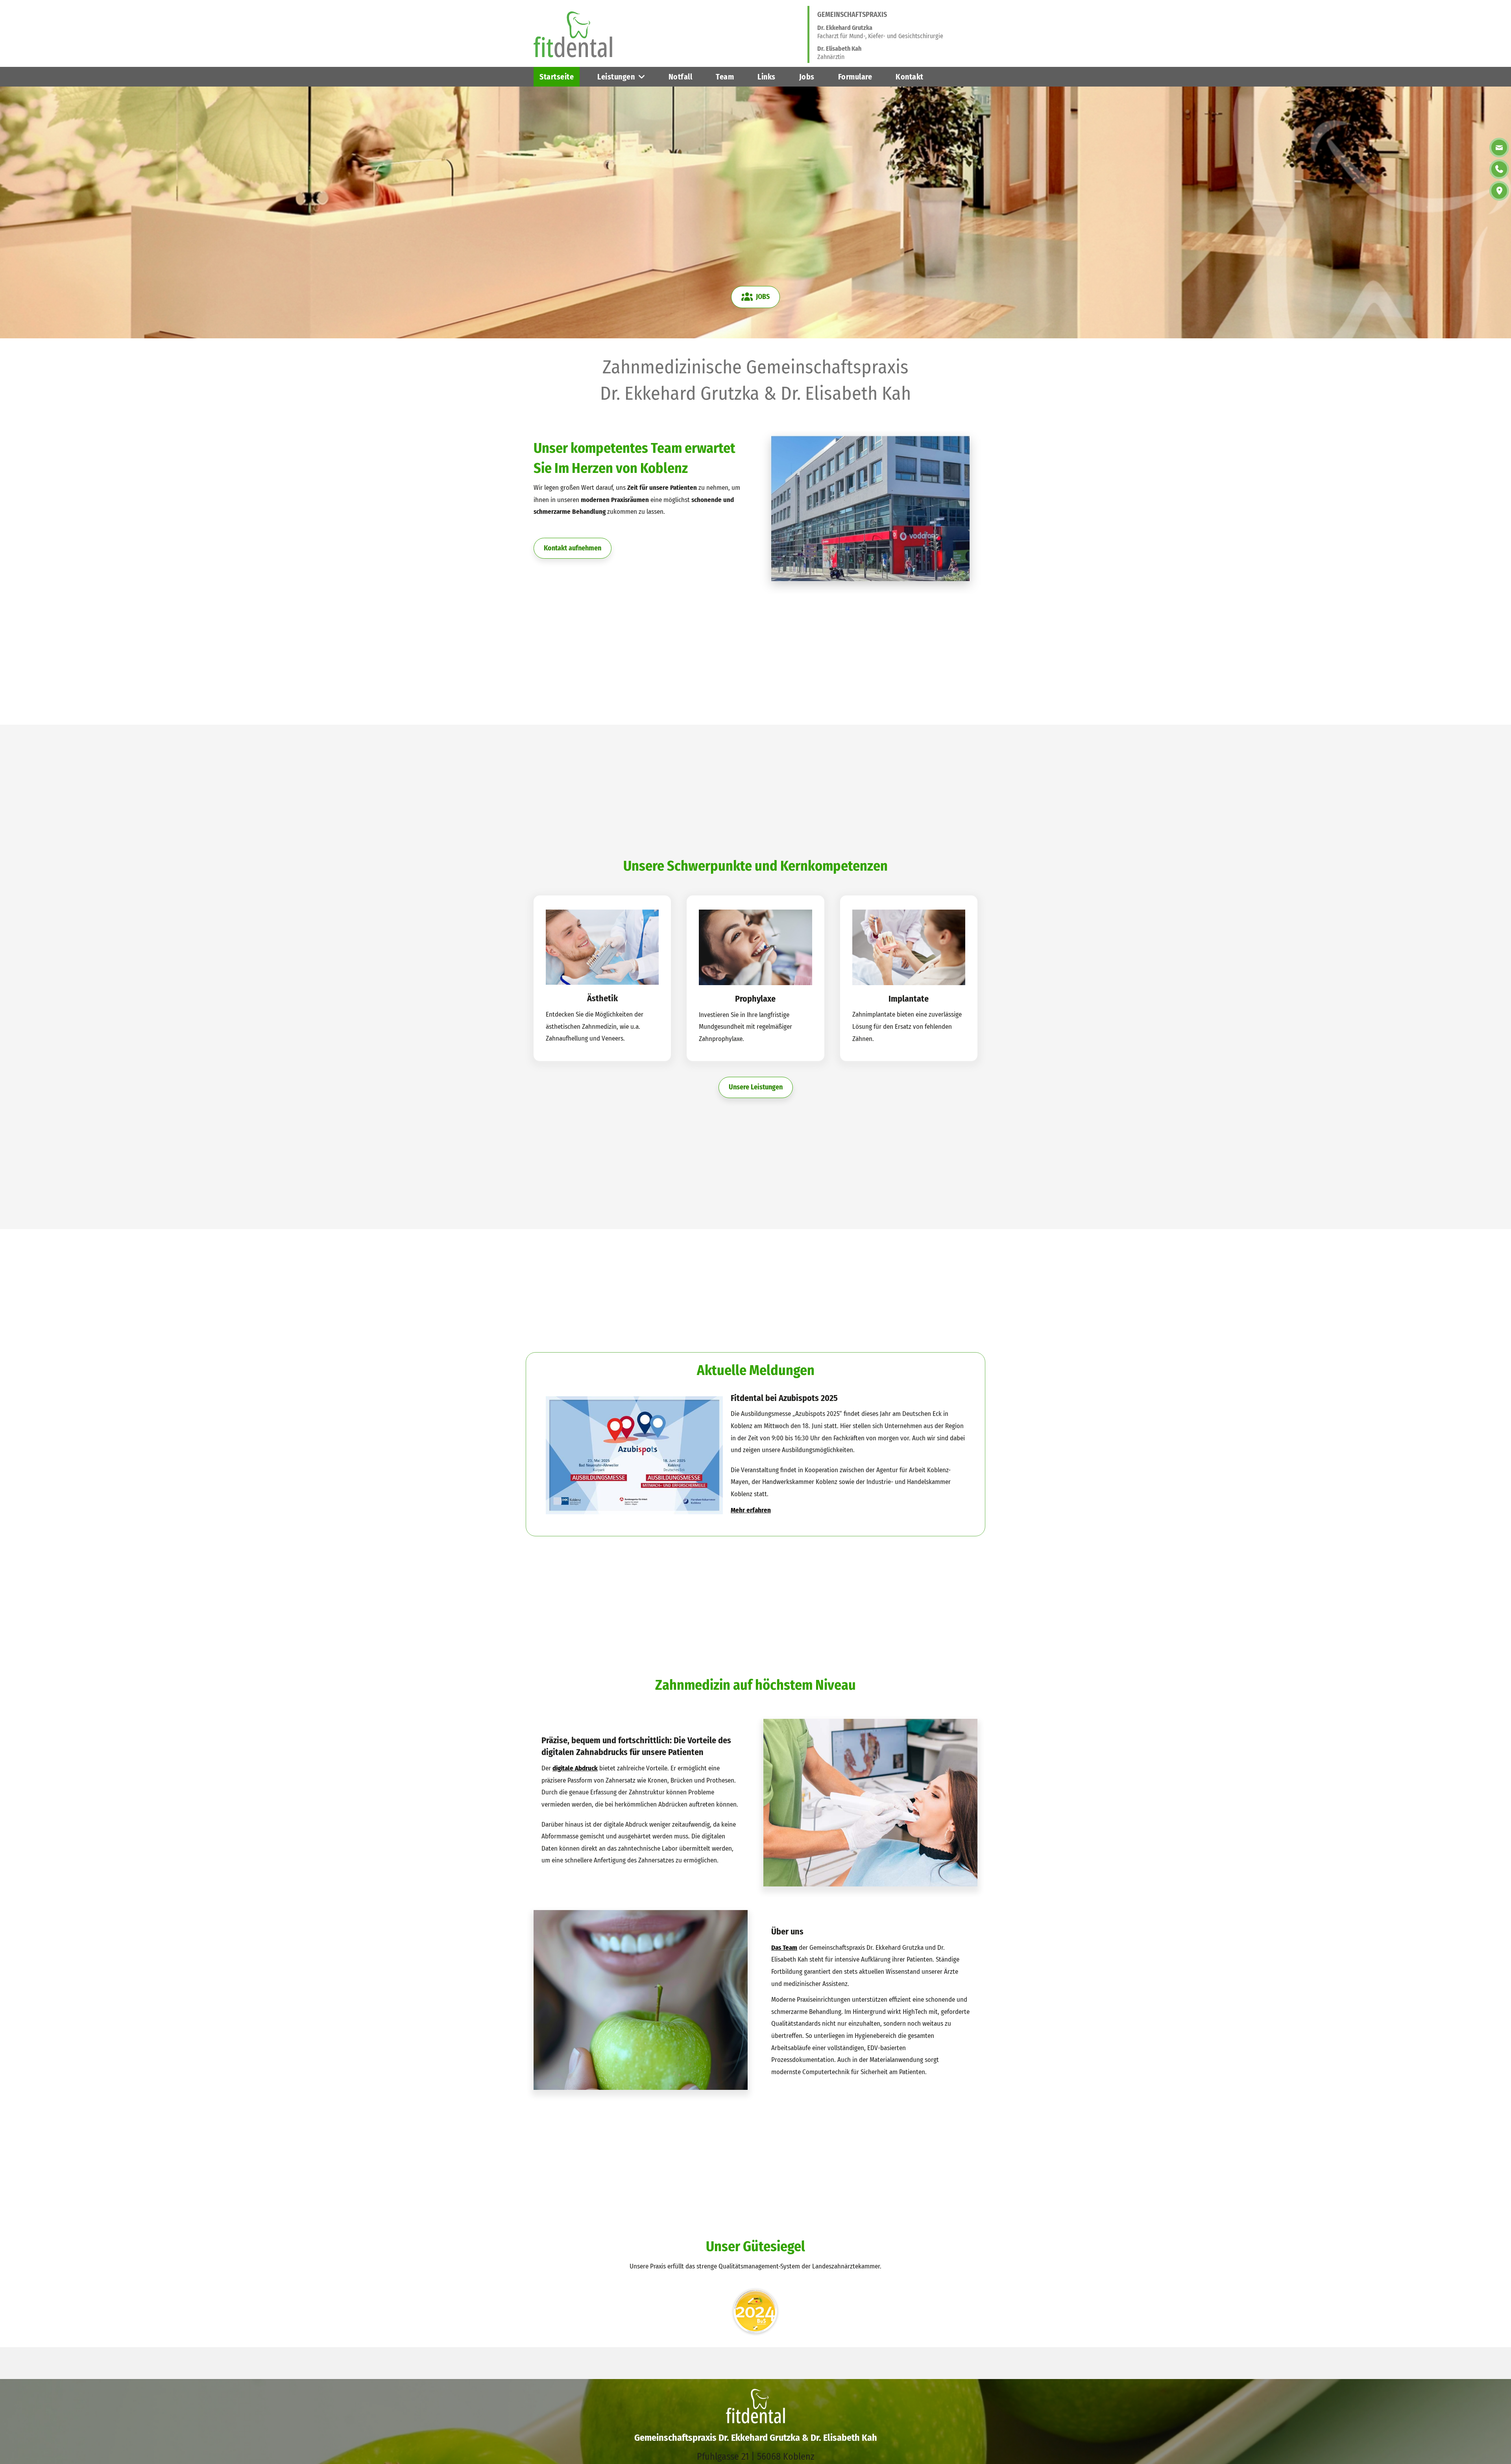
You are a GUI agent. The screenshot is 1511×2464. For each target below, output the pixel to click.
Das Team (784, 1948)
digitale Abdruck (575, 1768)
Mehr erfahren (751, 1510)
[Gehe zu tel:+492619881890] (583, 2353)
